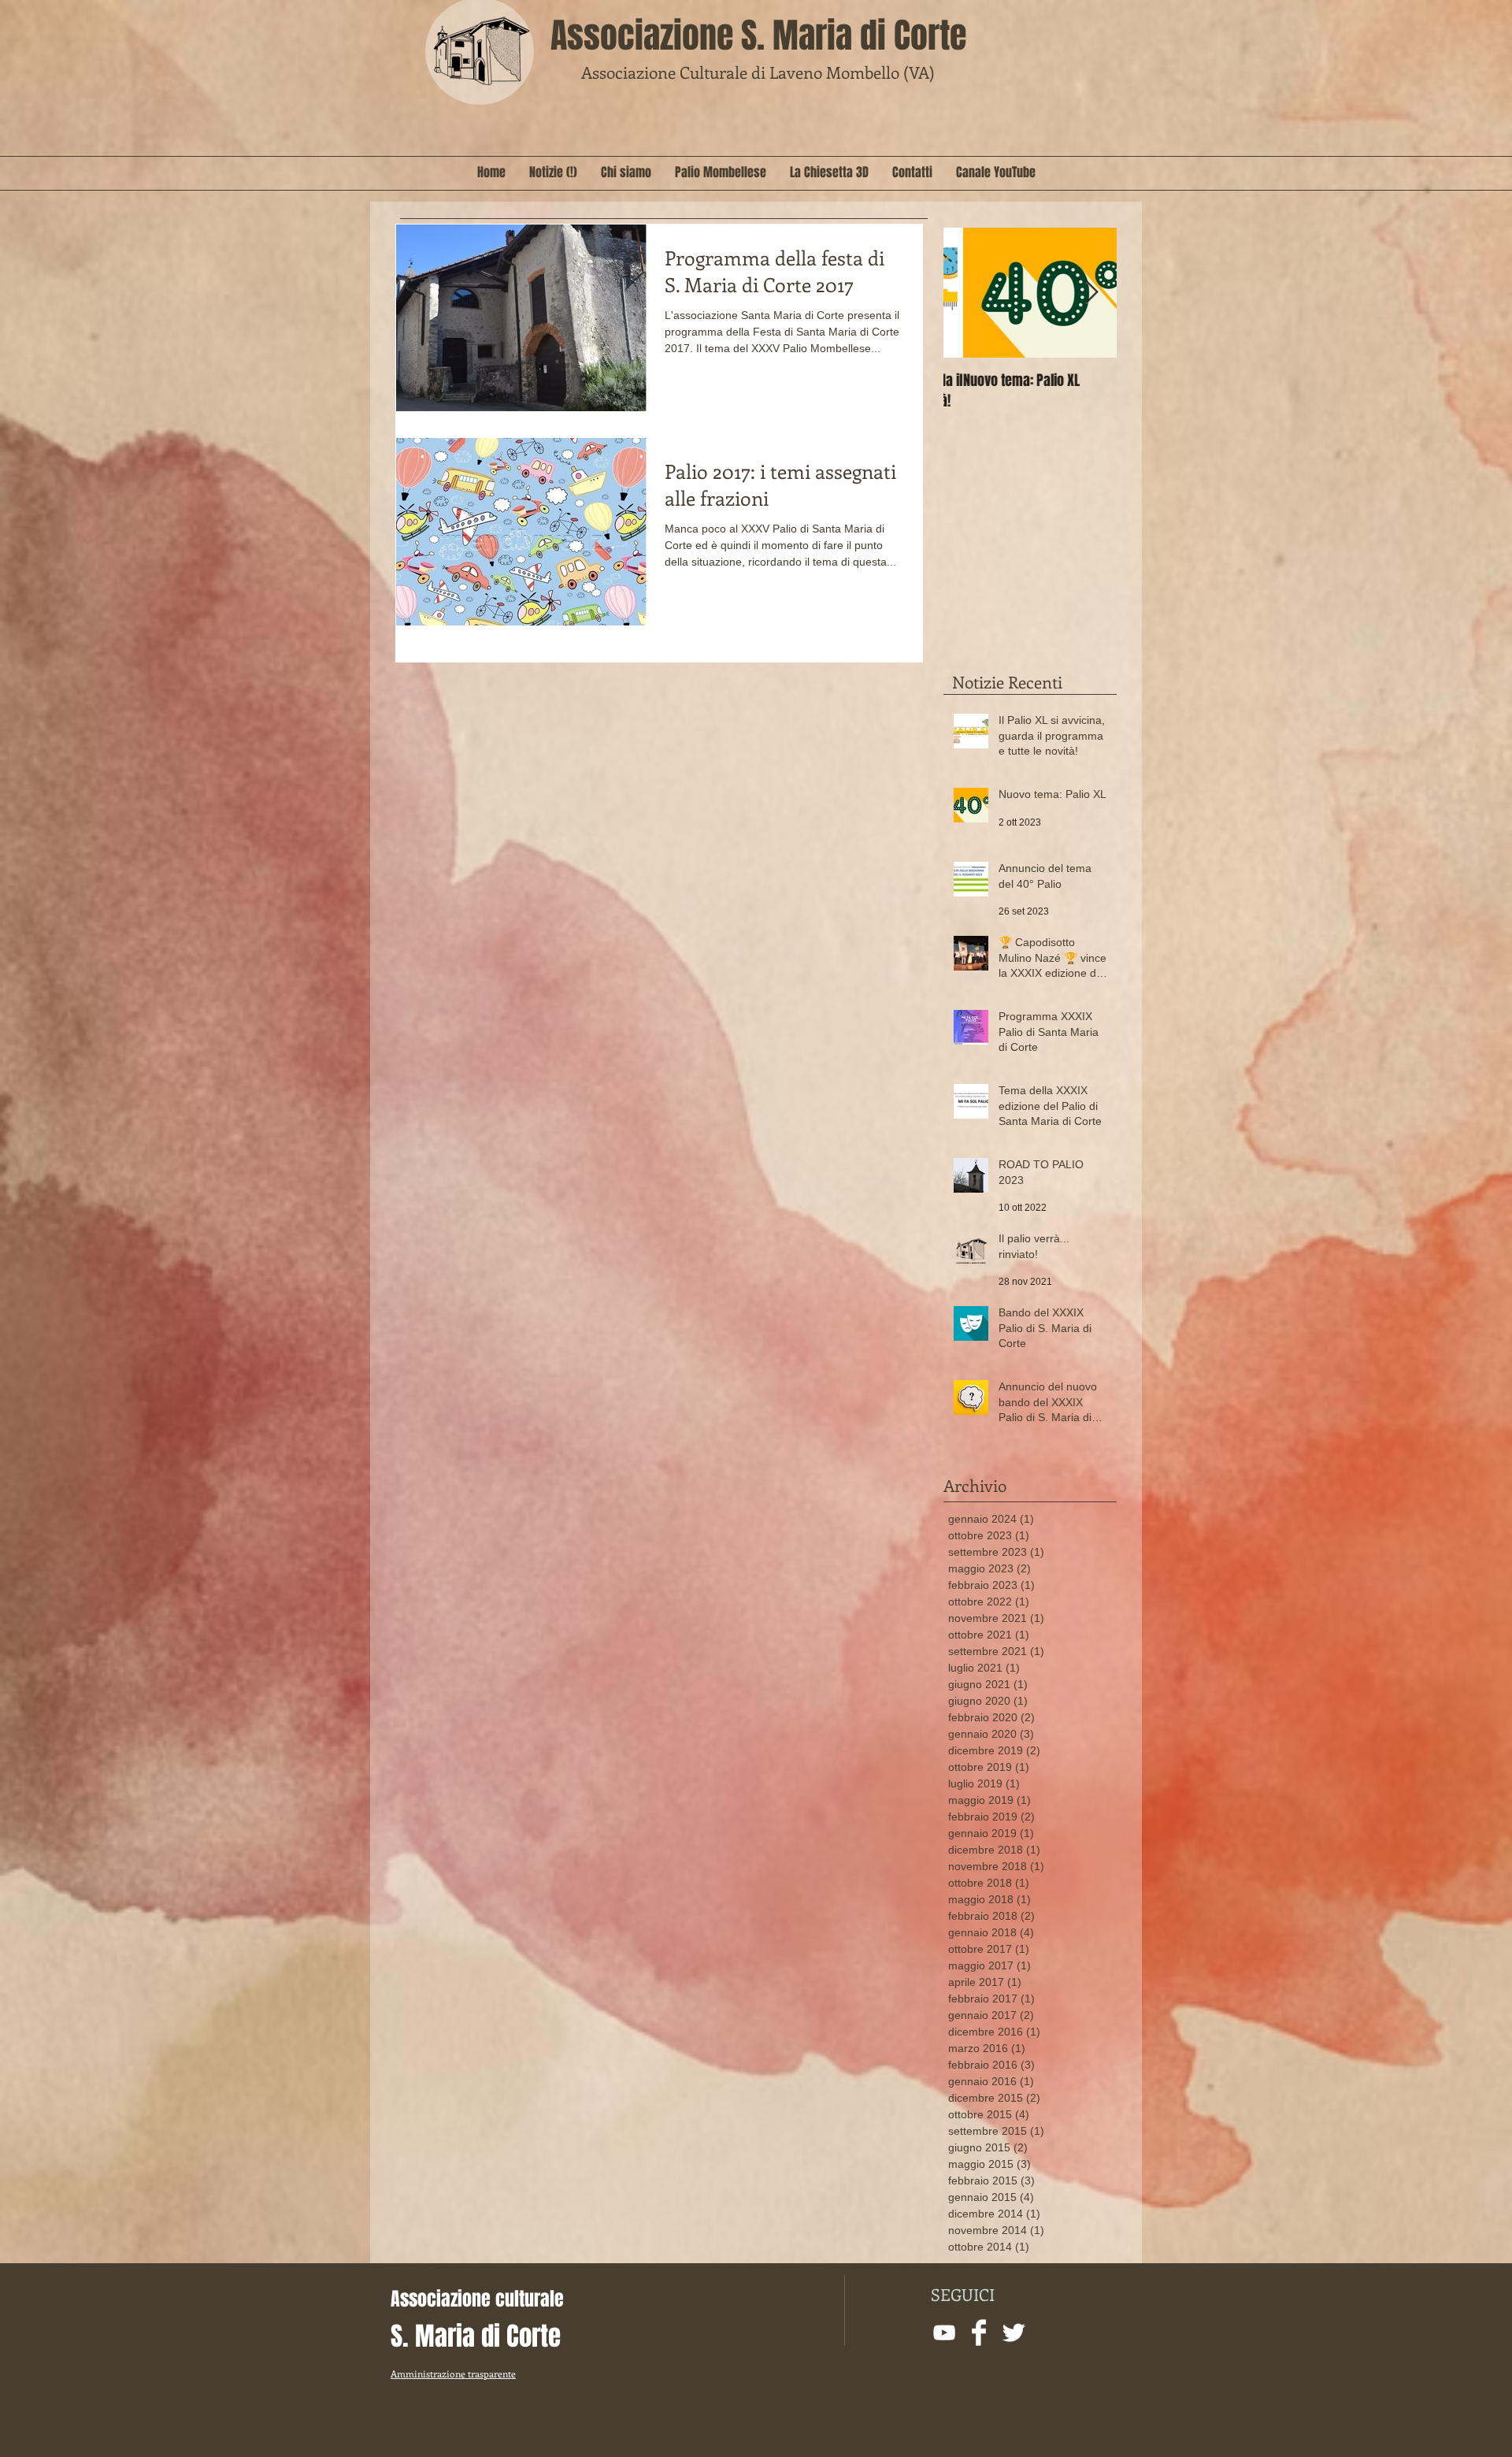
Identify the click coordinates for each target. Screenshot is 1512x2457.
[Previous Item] (969, 293)
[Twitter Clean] (1014, 2333)
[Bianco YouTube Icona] (944, 2333)
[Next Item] (1091, 293)
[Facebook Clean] (979, 2333)
